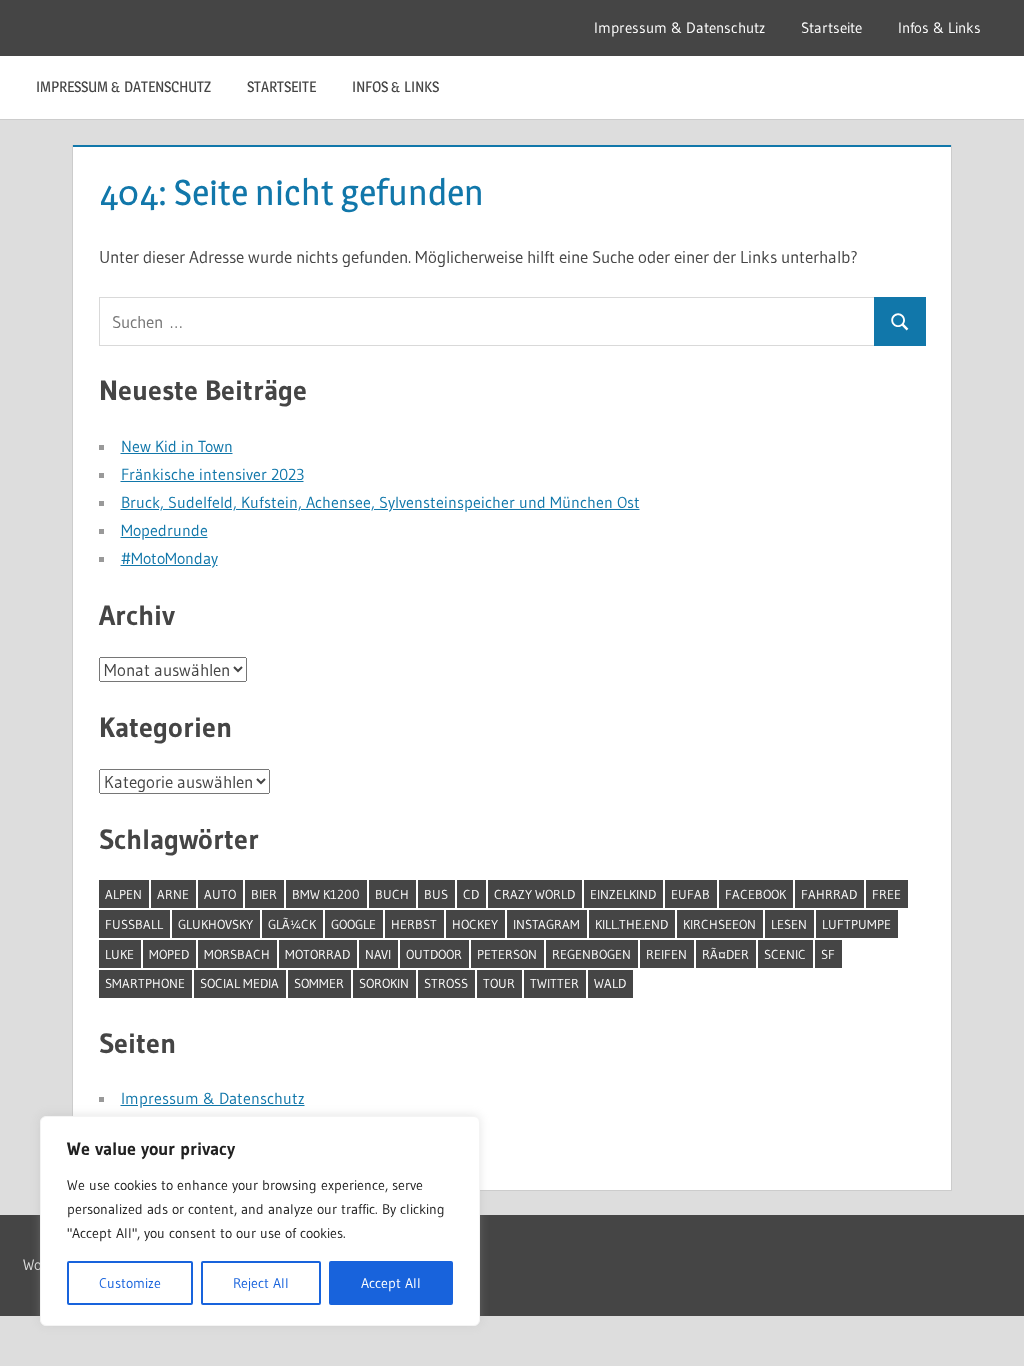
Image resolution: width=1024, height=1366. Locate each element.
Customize (130, 1283)
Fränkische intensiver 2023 (212, 474)
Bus (436, 894)
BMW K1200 (326, 894)
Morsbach (237, 954)
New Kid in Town (177, 446)
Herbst (414, 924)
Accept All (391, 1283)
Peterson (507, 954)
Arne (173, 894)
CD (471, 894)
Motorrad (317, 954)
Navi (378, 954)
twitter (554, 983)
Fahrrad (829, 894)
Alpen (123, 894)
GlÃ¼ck (292, 924)
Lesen (789, 924)
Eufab (690, 894)
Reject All (261, 1283)
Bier (264, 894)
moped (169, 954)
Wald (610, 983)
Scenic (785, 954)
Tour (499, 983)
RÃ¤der (725, 954)
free (886, 894)
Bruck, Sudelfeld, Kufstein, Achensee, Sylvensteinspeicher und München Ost (380, 502)
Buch (392, 894)
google (353, 924)
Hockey (475, 924)
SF (828, 954)
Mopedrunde (164, 530)
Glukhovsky (215, 924)
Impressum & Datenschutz (679, 27)
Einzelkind (623, 894)
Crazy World (534, 894)
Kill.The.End (631, 924)
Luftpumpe (856, 924)
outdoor (434, 954)
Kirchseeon (719, 924)
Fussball (134, 924)
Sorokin (384, 983)
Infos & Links (939, 27)
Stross (446, 983)
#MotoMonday (169, 558)
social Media (239, 983)
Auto (220, 894)
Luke (119, 954)
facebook (755, 894)
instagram (546, 924)
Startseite (831, 27)
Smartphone (145, 983)
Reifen (666, 954)
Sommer (319, 983)
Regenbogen (591, 954)
